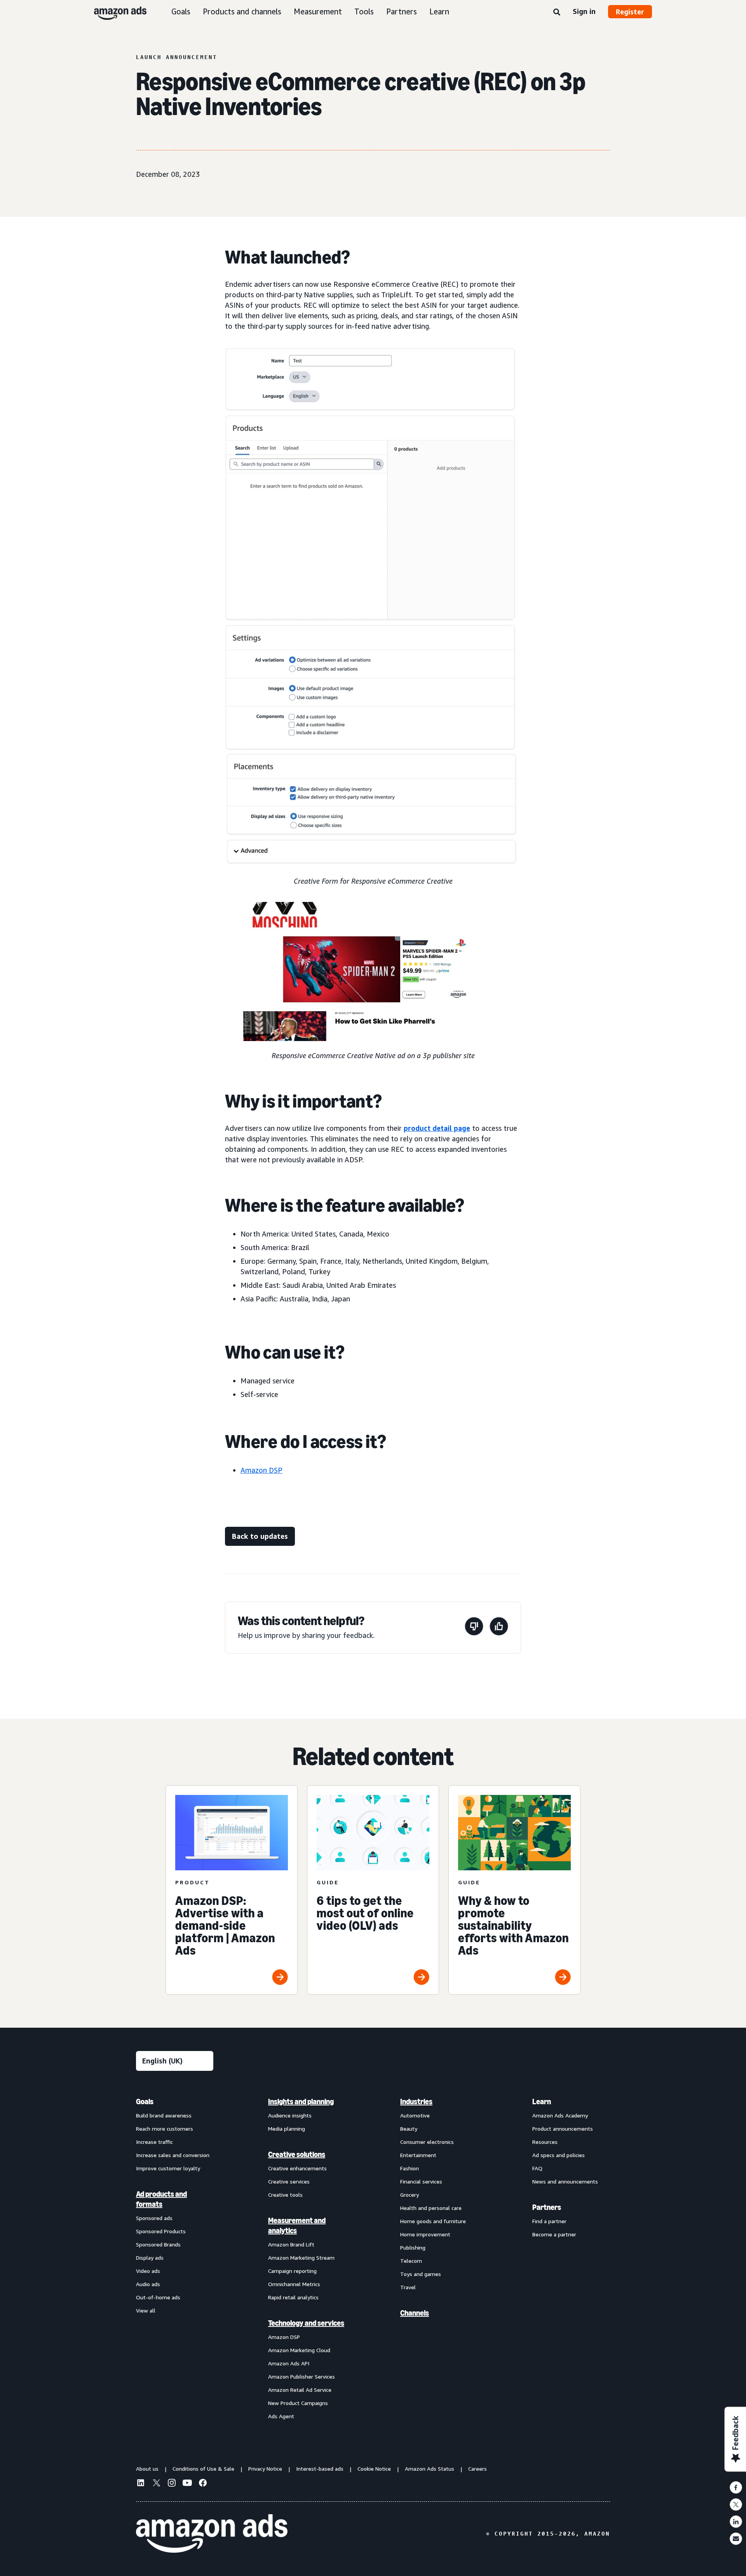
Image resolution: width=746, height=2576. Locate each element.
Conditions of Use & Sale (203, 2469)
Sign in (584, 11)
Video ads (148, 2271)
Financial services (421, 2181)
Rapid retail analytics (293, 2297)
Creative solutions (297, 2154)
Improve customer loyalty (168, 2168)
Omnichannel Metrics (294, 2284)
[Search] (557, 12)
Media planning (287, 2129)
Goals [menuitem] (145, 2102)
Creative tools (285, 2195)
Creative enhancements (297, 2168)
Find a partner (549, 2221)
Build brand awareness (164, 2115)
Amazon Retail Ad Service (300, 2390)
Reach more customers (165, 2129)
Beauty (409, 2129)
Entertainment (418, 2155)
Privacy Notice (265, 2469)
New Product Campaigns (298, 2403)
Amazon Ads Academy (560, 2115)
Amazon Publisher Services (302, 2376)
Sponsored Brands (158, 2244)
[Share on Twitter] (736, 2504)
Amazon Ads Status (430, 2469)
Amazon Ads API (289, 2363)
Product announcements (563, 2129)
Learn (439, 11)
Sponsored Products (161, 2231)
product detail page (437, 1128)
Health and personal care (431, 2208)
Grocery (410, 2195)
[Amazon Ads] (114, 12)
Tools (364, 11)
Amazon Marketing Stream (301, 2258)
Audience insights (290, 2115)
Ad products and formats (161, 2199)
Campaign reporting (292, 2271)
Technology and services (306, 2323)
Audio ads (148, 2284)
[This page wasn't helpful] (474, 1628)
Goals (181, 11)
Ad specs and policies (559, 2155)
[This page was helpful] (499, 1628)
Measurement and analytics (297, 2225)
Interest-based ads (320, 2469)
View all (146, 2310)
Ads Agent (281, 2416)
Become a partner (554, 2234)
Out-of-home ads (158, 2297)
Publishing (413, 2247)
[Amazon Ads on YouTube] (187, 2484)
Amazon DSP (261, 1470)
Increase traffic (154, 2142)
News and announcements (565, 2181)
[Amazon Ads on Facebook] (203, 2484)
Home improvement (425, 2234)
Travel (408, 2287)
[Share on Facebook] (736, 2487)
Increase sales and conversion (173, 2155)
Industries (416, 2102)
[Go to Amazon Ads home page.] (212, 2534)
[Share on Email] (736, 2539)
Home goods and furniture (433, 2221)
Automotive (415, 2115)
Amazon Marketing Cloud (299, 2350)
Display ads (150, 2258)
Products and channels (242, 11)
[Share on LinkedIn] (736, 2522)
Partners (402, 11)
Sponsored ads (154, 2218)
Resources (545, 2142)
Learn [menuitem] (542, 2102)
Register (630, 12)
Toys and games (421, 2274)
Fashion (410, 2168)
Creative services (289, 2181)
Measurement (318, 11)
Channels (415, 2313)
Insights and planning (301, 2102)
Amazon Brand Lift (291, 2244)
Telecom (411, 2261)
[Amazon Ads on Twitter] (156, 2484)
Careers (478, 2469)
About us (147, 2469)
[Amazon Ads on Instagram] (172, 2484)
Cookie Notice (374, 2469)
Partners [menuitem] (547, 2207)
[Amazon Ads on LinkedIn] (141, 2484)
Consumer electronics (427, 2142)
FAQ (537, 2168)
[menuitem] (175, 2259)
